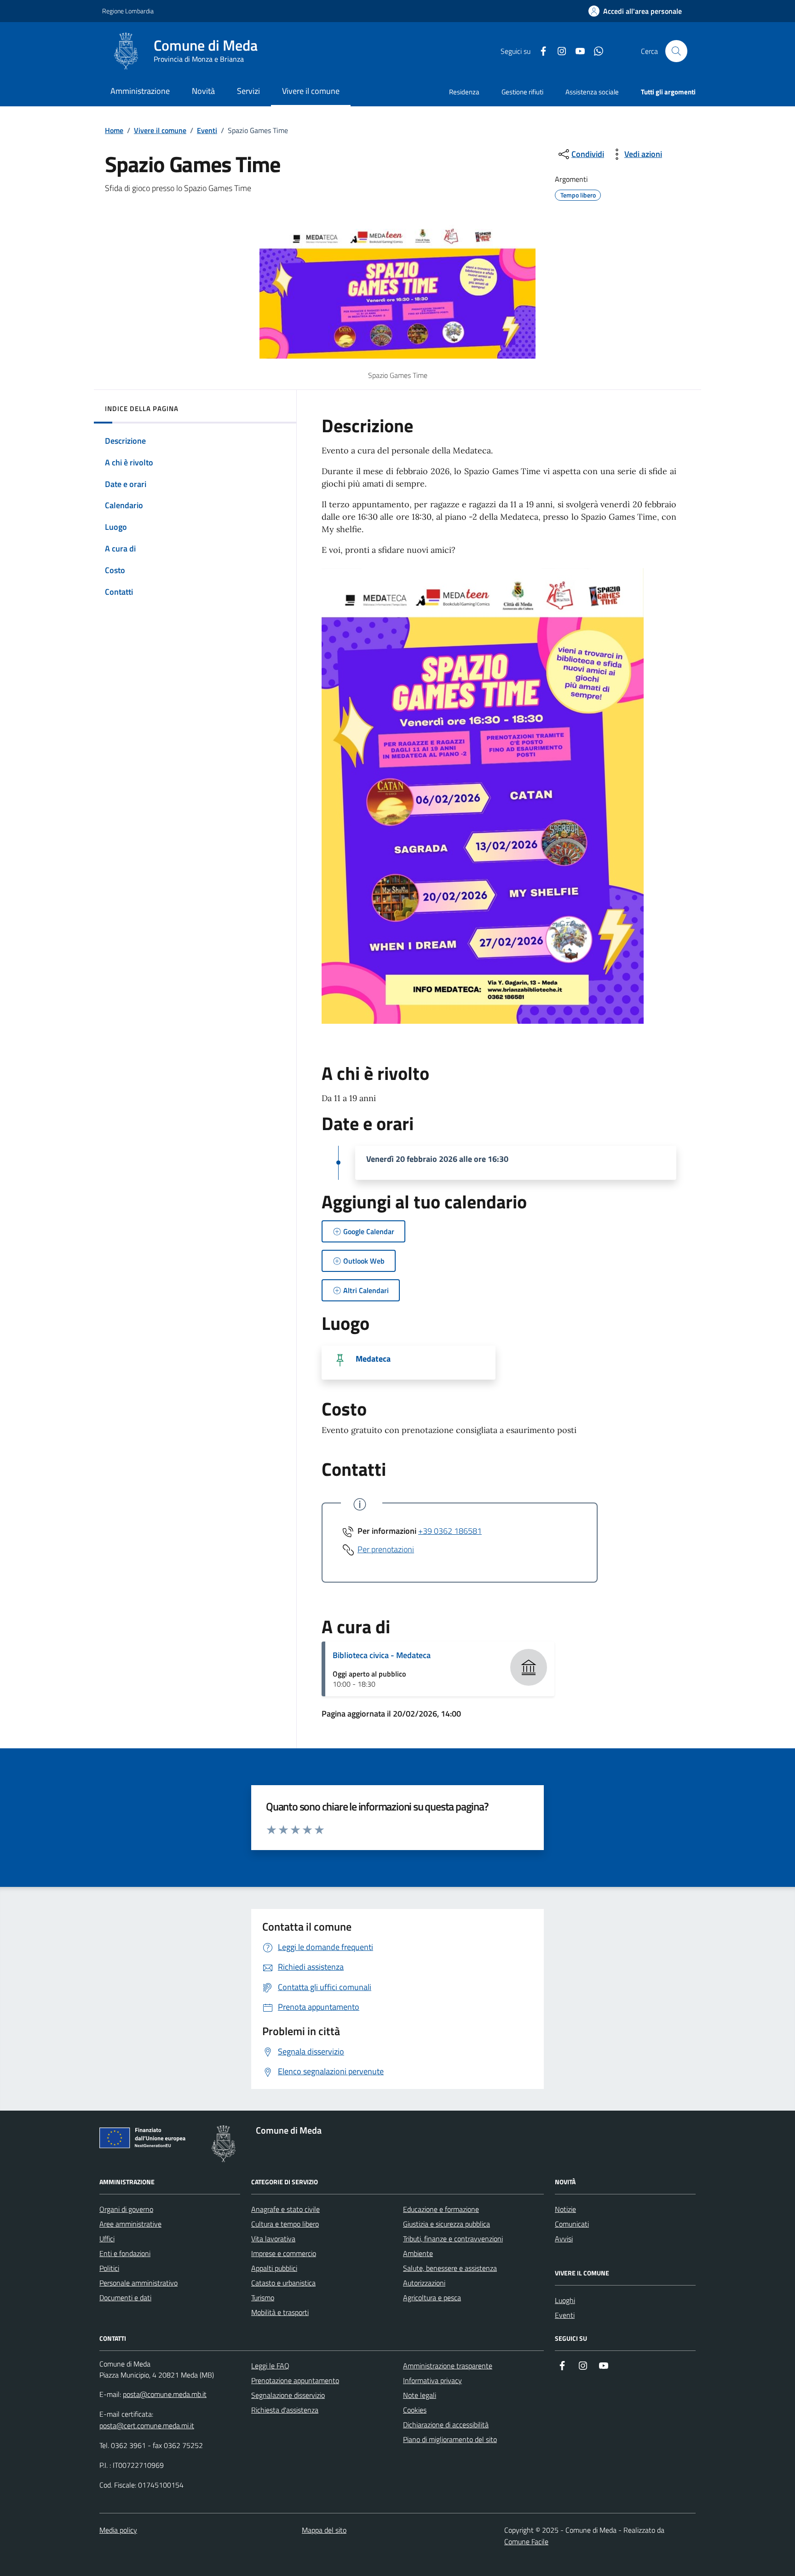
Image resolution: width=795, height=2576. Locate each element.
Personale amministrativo (138, 2283)
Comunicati (572, 2224)
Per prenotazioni (386, 1549)
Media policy (118, 2530)
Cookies (415, 2410)
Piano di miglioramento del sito (450, 2439)
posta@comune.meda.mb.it (165, 2394)
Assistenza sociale (592, 92)
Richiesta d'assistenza (285, 2410)
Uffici (107, 2239)
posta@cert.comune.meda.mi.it (147, 2425)
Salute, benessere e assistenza (450, 2268)
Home (114, 130)
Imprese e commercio (284, 2253)
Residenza (464, 92)
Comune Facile (526, 2541)
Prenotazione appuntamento (295, 2380)
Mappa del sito (324, 2530)
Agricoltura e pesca (432, 2298)
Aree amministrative (130, 2224)
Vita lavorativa (273, 2239)
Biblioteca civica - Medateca (382, 1655)
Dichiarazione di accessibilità (446, 2425)
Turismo (263, 2298)
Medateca (373, 1359)
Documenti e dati (125, 2298)
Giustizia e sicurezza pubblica (446, 2224)
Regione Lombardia (128, 11)
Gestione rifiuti (522, 92)
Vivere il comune (160, 130)
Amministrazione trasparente (448, 2366)
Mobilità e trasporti (280, 2312)
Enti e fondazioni (125, 2253)
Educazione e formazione (441, 2209)
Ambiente (418, 2253)
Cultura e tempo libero (285, 2224)
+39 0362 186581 (450, 1531)
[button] (635, 11)
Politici (109, 2268)
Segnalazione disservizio (288, 2395)
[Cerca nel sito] (676, 51)
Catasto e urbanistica (283, 2283)
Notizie (565, 2209)
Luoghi (565, 2300)
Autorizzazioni (424, 2283)
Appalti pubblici (274, 2268)
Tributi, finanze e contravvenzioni (453, 2239)
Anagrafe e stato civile (285, 2209)
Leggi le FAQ (270, 2366)
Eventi (207, 130)
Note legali (420, 2395)
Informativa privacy (432, 2380)
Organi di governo (126, 2209)
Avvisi (564, 2239)
